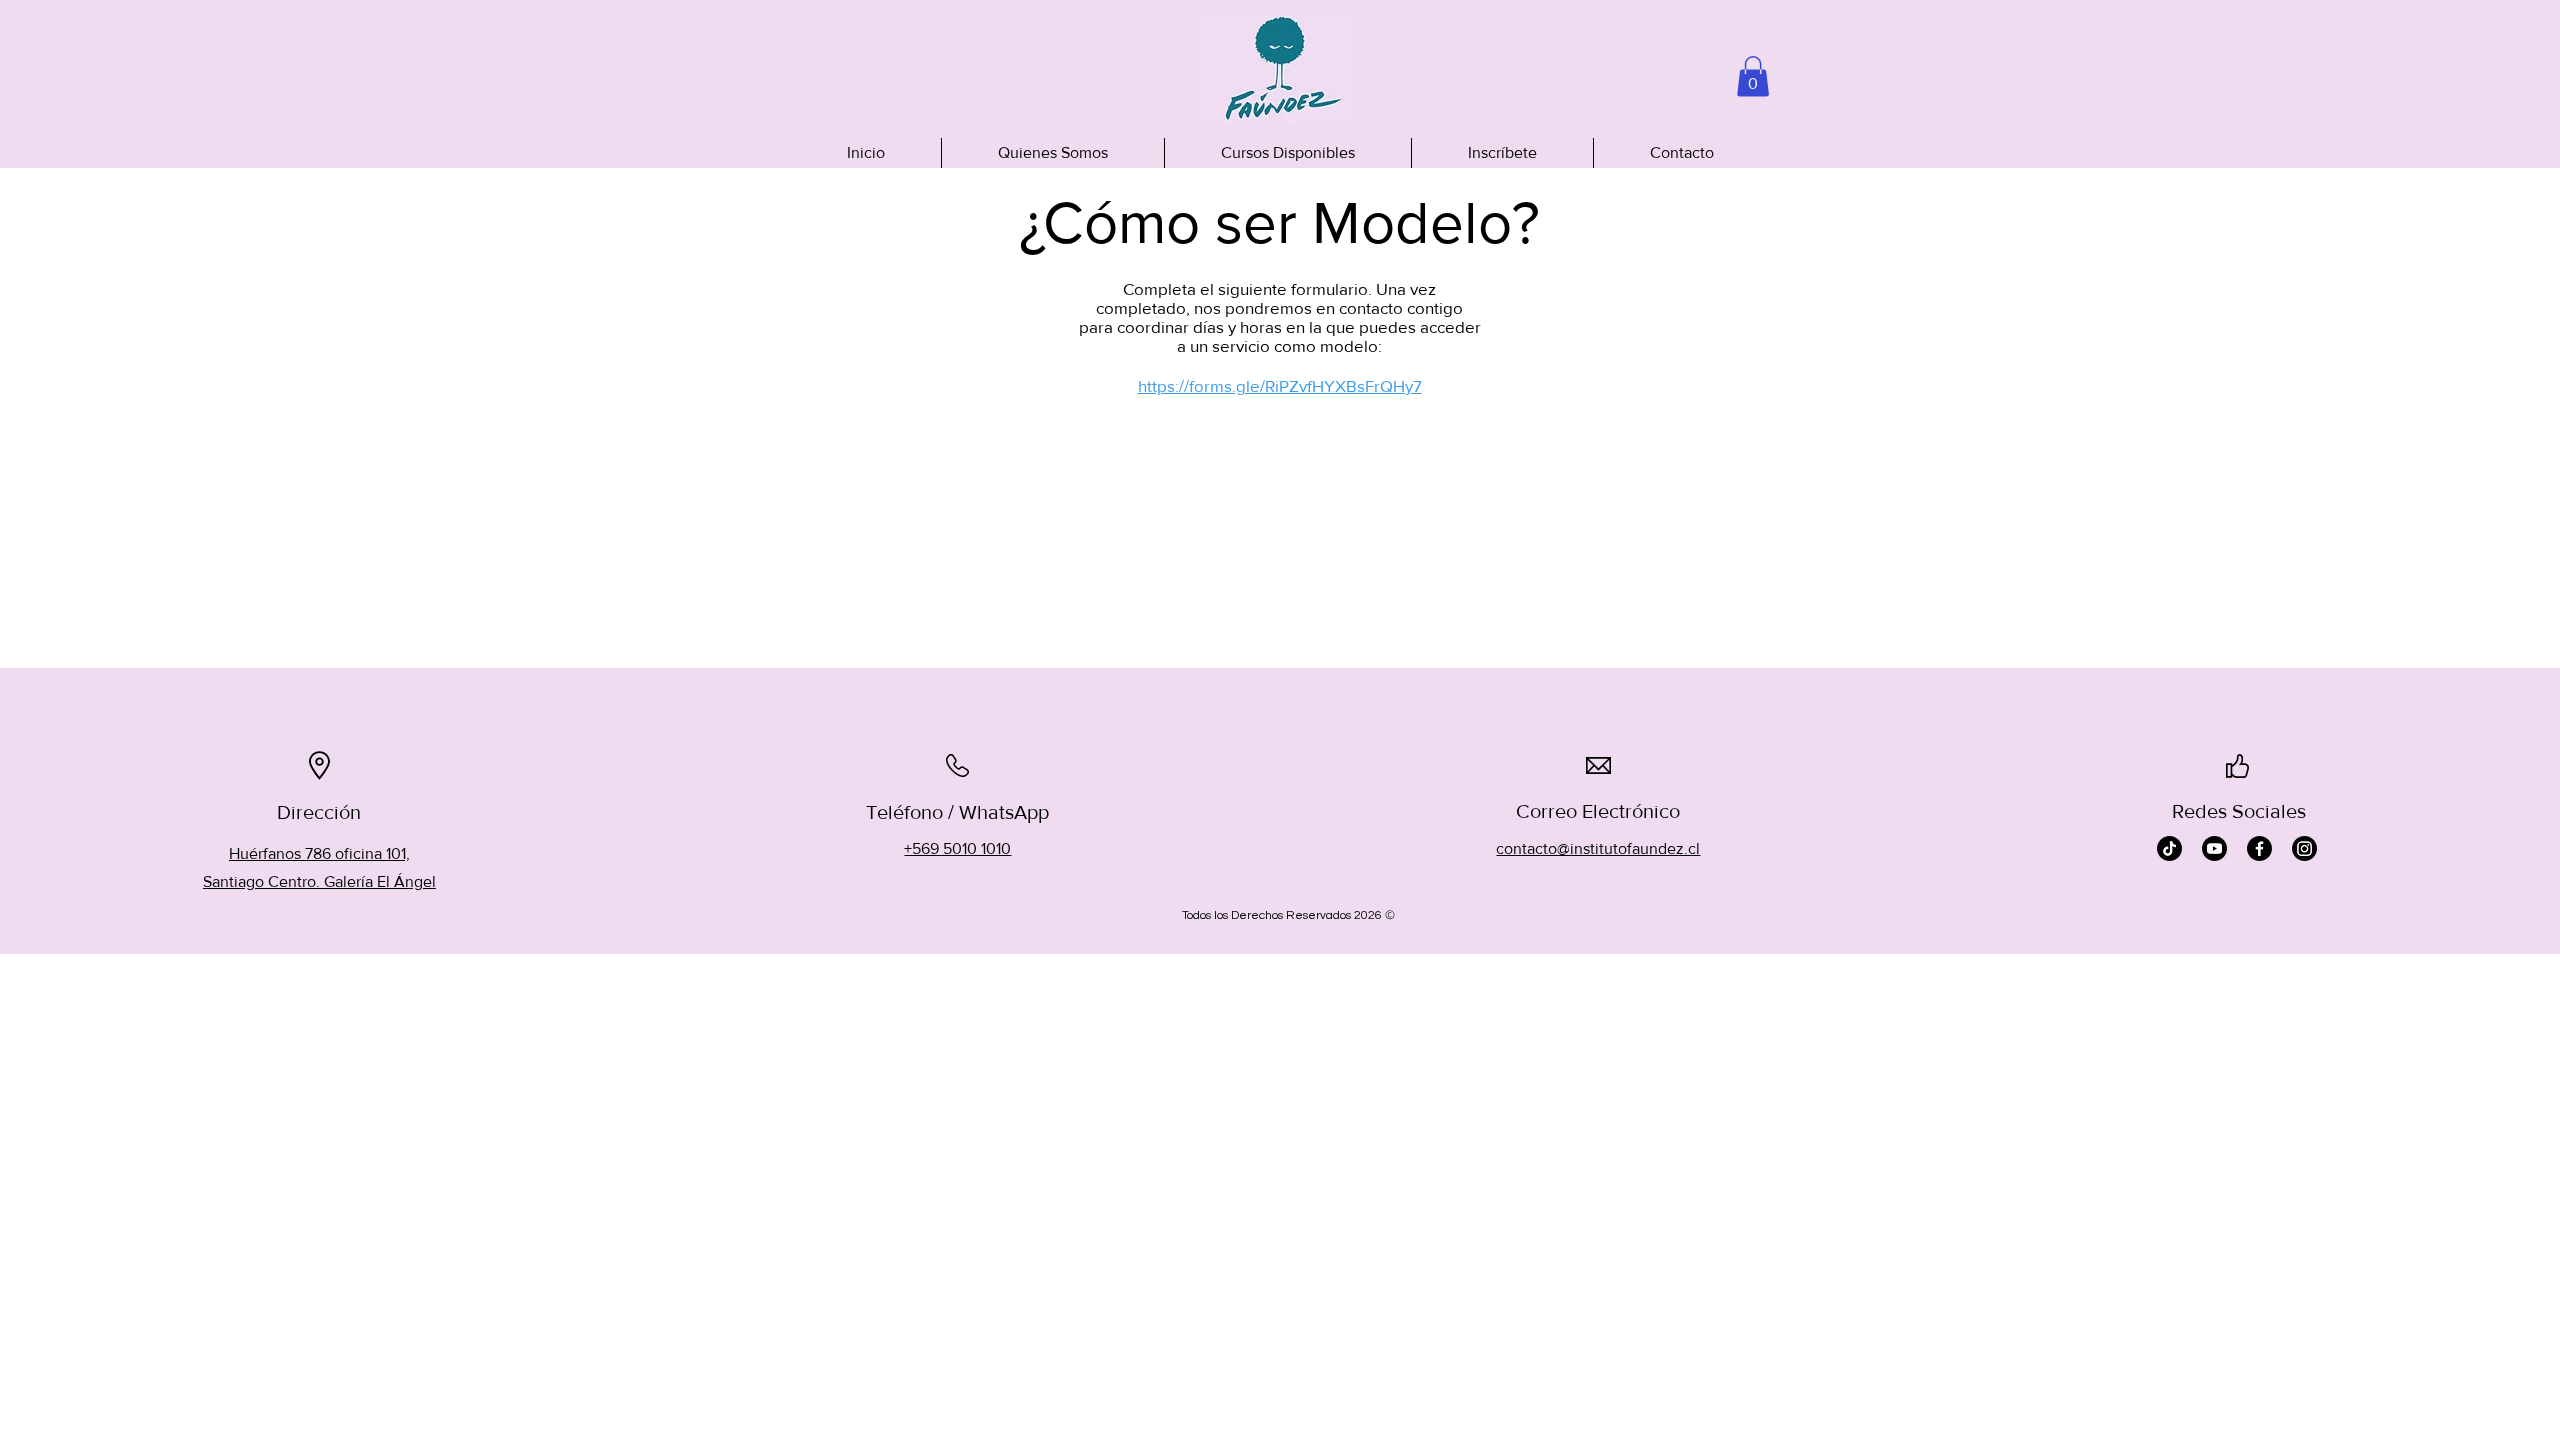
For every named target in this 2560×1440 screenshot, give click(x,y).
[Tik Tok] (2169, 848)
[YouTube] (2214, 848)
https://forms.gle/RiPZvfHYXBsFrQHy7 (1280, 385)
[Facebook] (2259, 848)
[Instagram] (2304, 848)
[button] (1753, 76)
